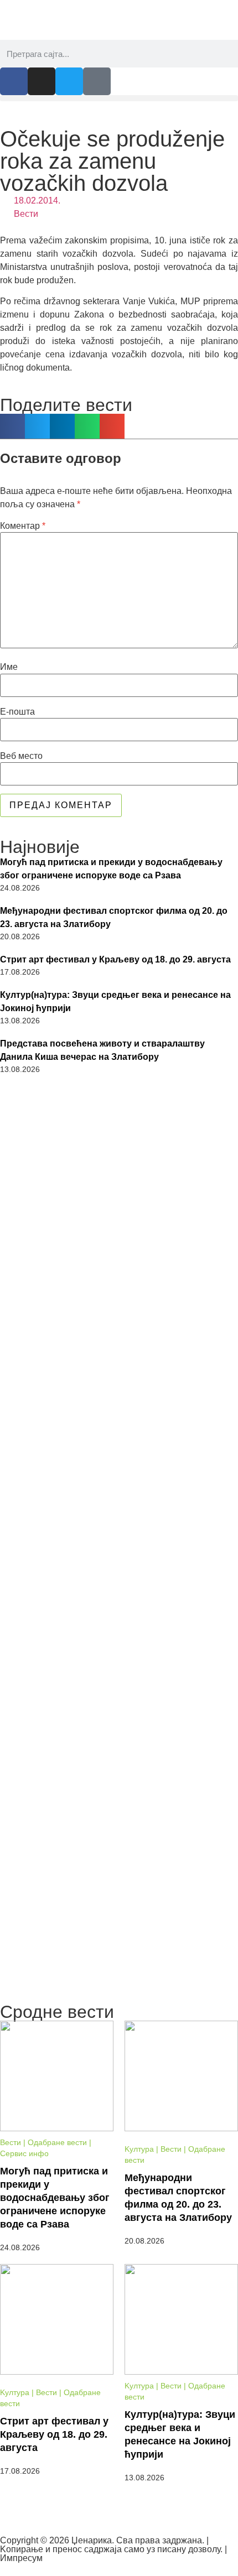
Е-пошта (17, 712)
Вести (26, 214)
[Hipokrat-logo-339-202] (119, 1600)
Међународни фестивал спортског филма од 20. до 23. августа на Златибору (114, 917)
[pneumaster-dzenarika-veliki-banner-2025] (119, 1991)
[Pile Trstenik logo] (119, 1449)
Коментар (23, 526)
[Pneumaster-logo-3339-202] (119, 1895)
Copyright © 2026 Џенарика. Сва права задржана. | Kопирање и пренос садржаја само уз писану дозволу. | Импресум (113, 2549)
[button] (119, 98)
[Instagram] (42, 81)
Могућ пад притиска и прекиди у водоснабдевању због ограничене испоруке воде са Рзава (111, 869)
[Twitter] (69, 81)
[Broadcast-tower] (97, 81)
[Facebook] (14, 81)
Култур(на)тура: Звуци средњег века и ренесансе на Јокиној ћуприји (115, 1001)
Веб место (21, 756)
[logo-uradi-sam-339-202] (119, 1747)
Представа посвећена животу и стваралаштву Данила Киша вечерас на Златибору (102, 1050)
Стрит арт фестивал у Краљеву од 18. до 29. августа (115, 959)
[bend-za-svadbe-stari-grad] (119, 1156)
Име (9, 667)
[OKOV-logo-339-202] (119, 1303)
